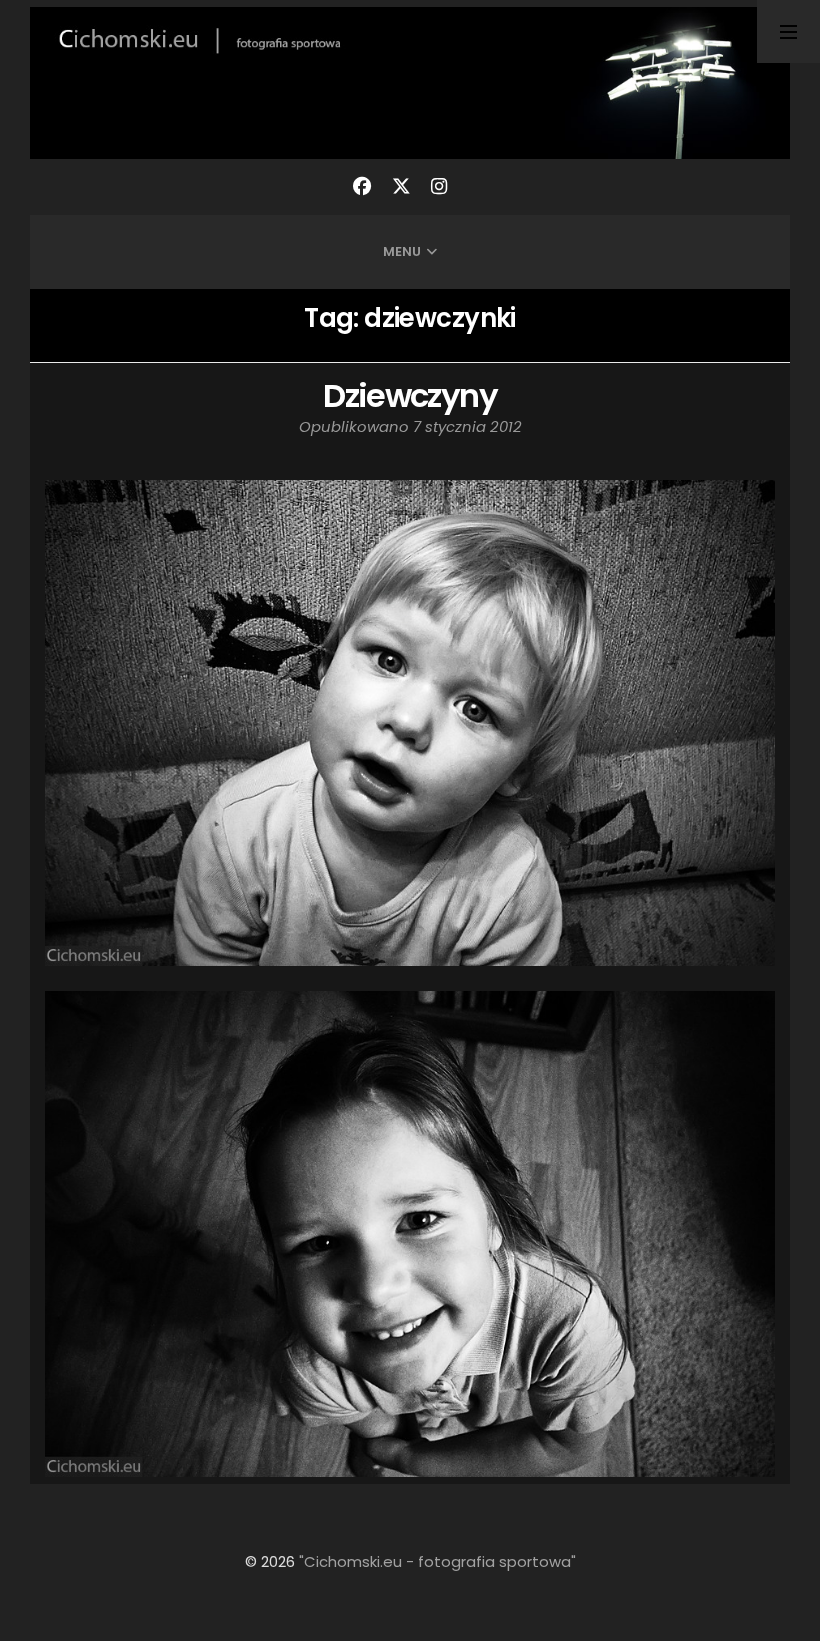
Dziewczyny (410, 395)
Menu (402, 251)
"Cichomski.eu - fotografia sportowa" (437, 1561)
